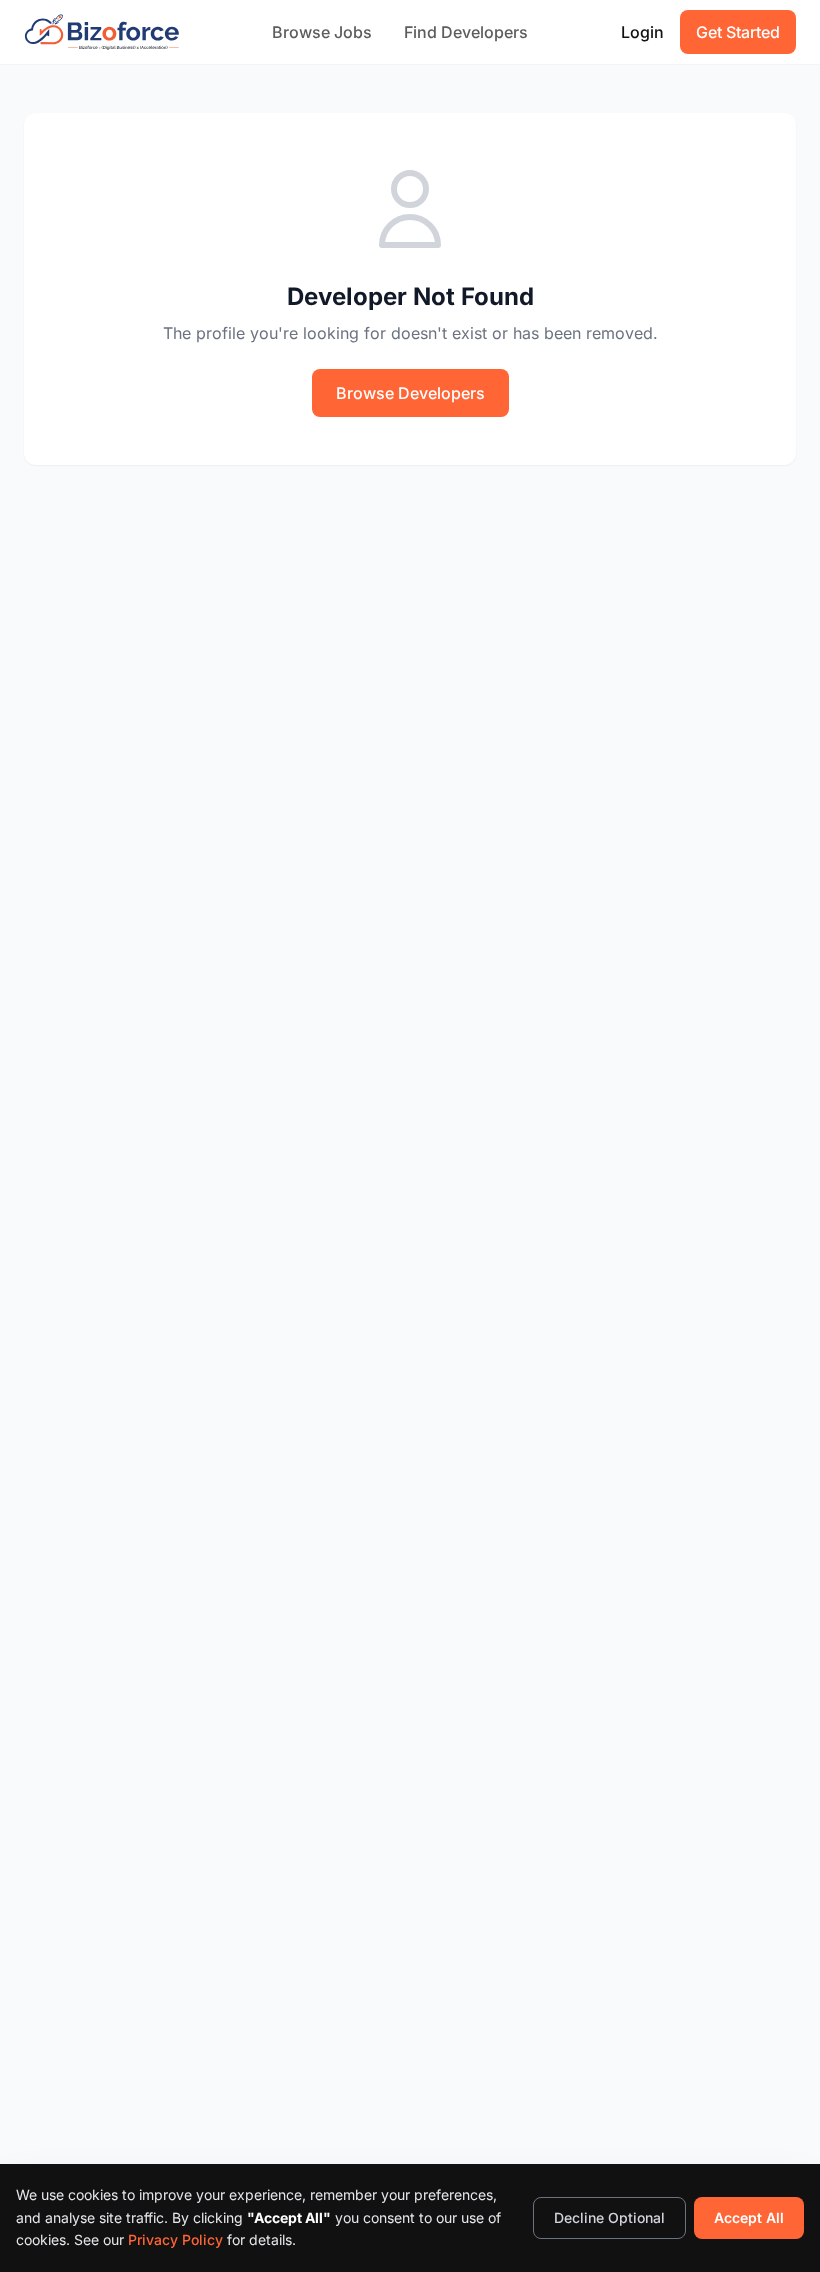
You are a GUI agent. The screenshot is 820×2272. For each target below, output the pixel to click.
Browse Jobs (322, 32)
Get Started (738, 32)
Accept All (749, 2217)
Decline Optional (609, 2217)
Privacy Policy (175, 2239)
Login (642, 32)
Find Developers (466, 32)
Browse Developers (410, 393)
